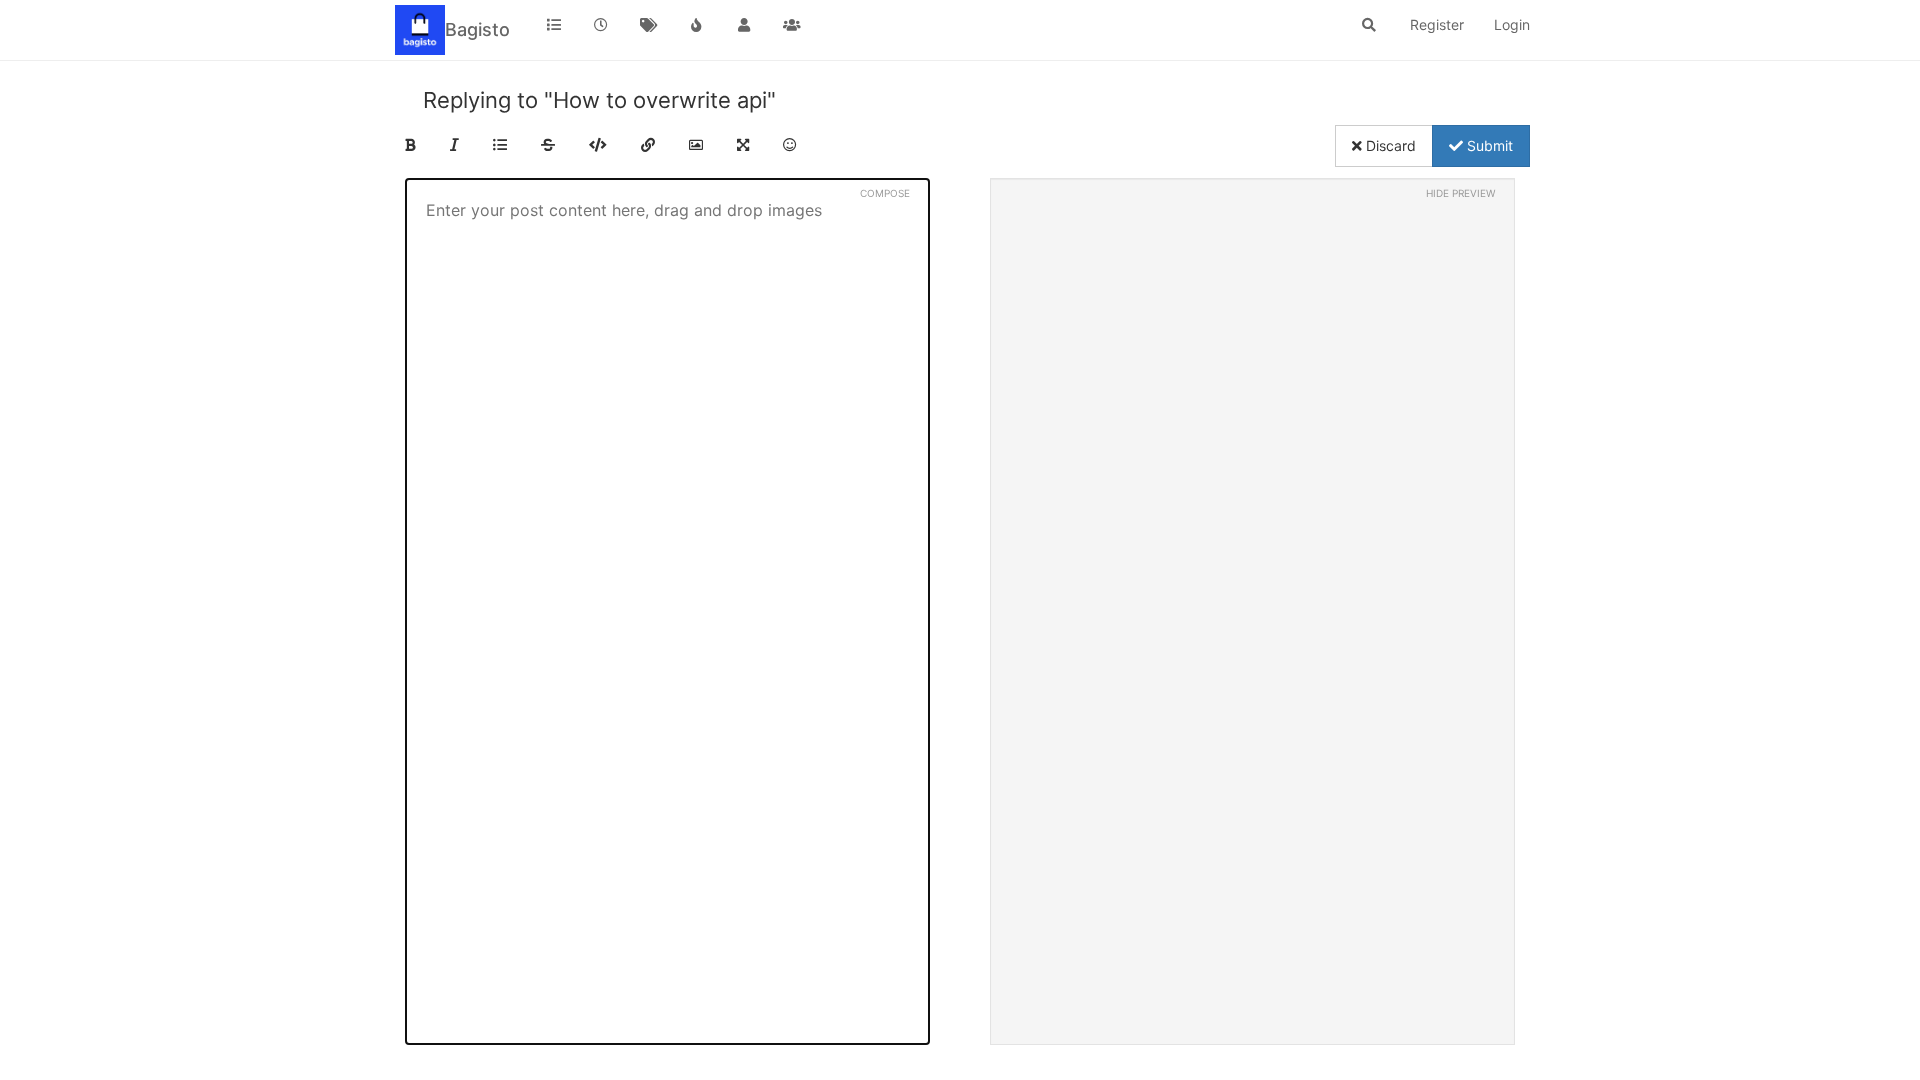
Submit (1488, 145)
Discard (1389, 145)
